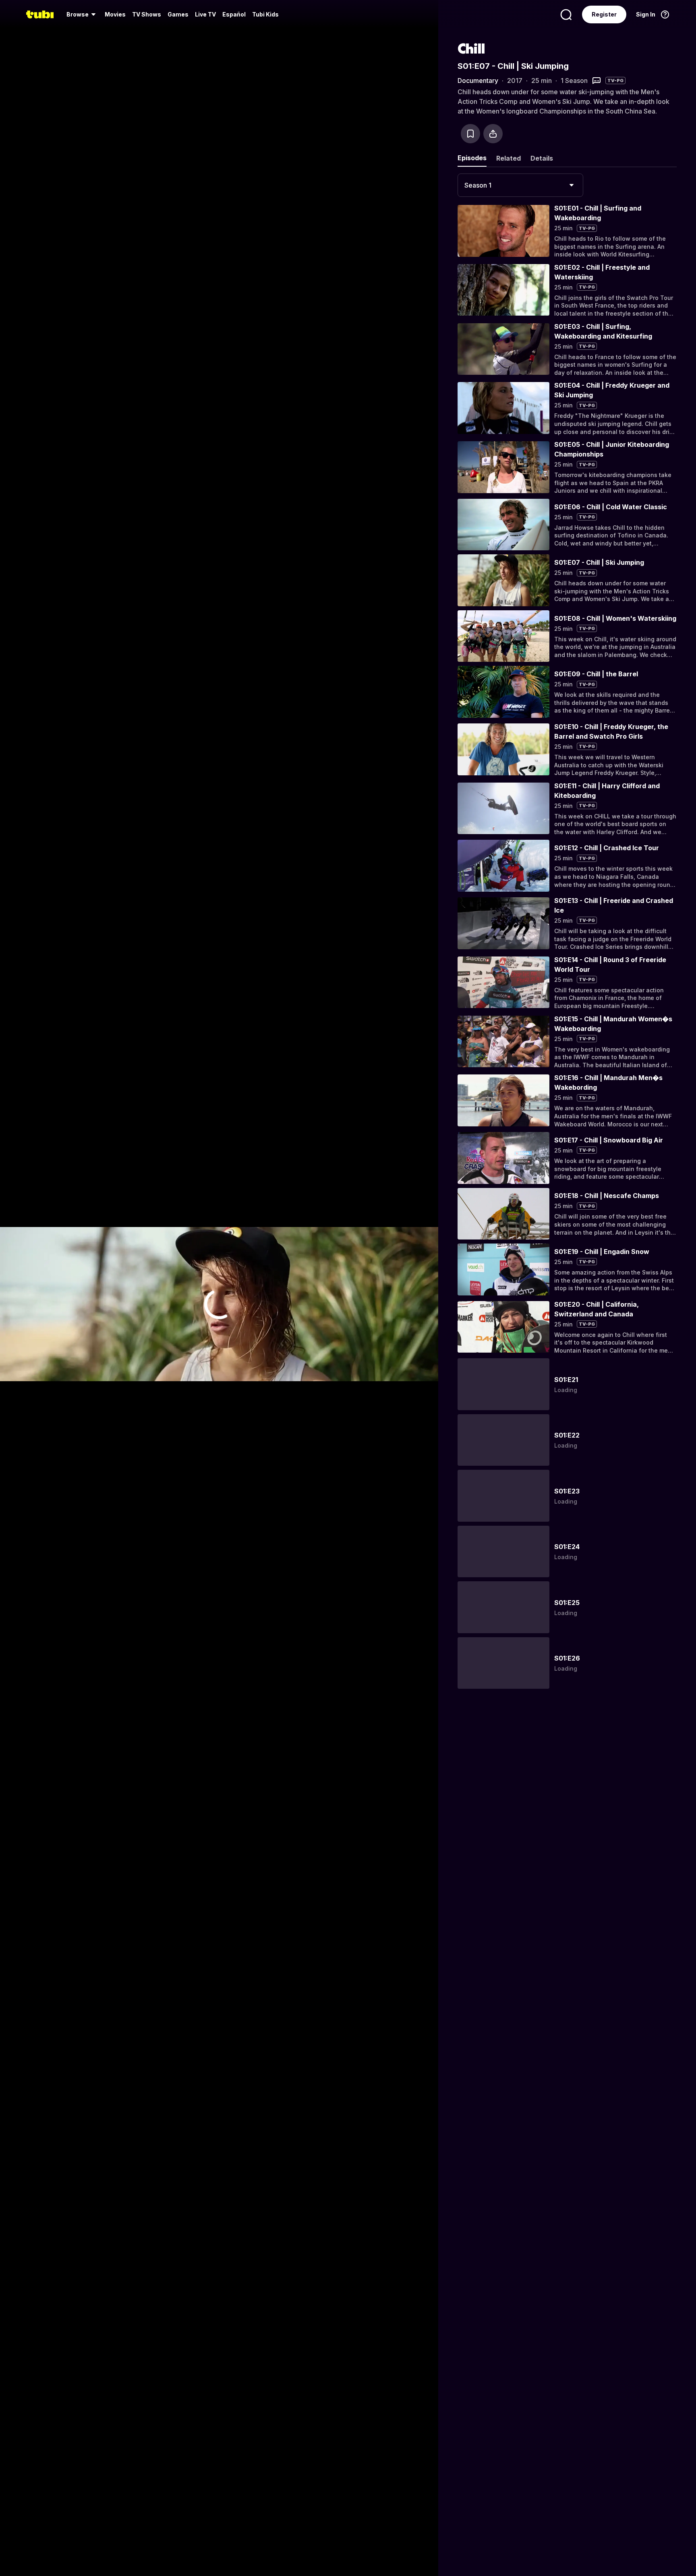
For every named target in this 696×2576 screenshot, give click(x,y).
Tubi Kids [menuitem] (265, 14)
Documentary (478, 81)
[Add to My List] (470, 134)
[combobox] (520, 185)
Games (178, 14)
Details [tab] (542, 158)
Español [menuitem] (234, 14)
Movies (115, 14)
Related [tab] (509, 158)
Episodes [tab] (472, 158)
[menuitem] (82, 14)
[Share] (493, 134)
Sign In (646, 14)
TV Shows (147, 14)
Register (604, 14)
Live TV (205, 14)
